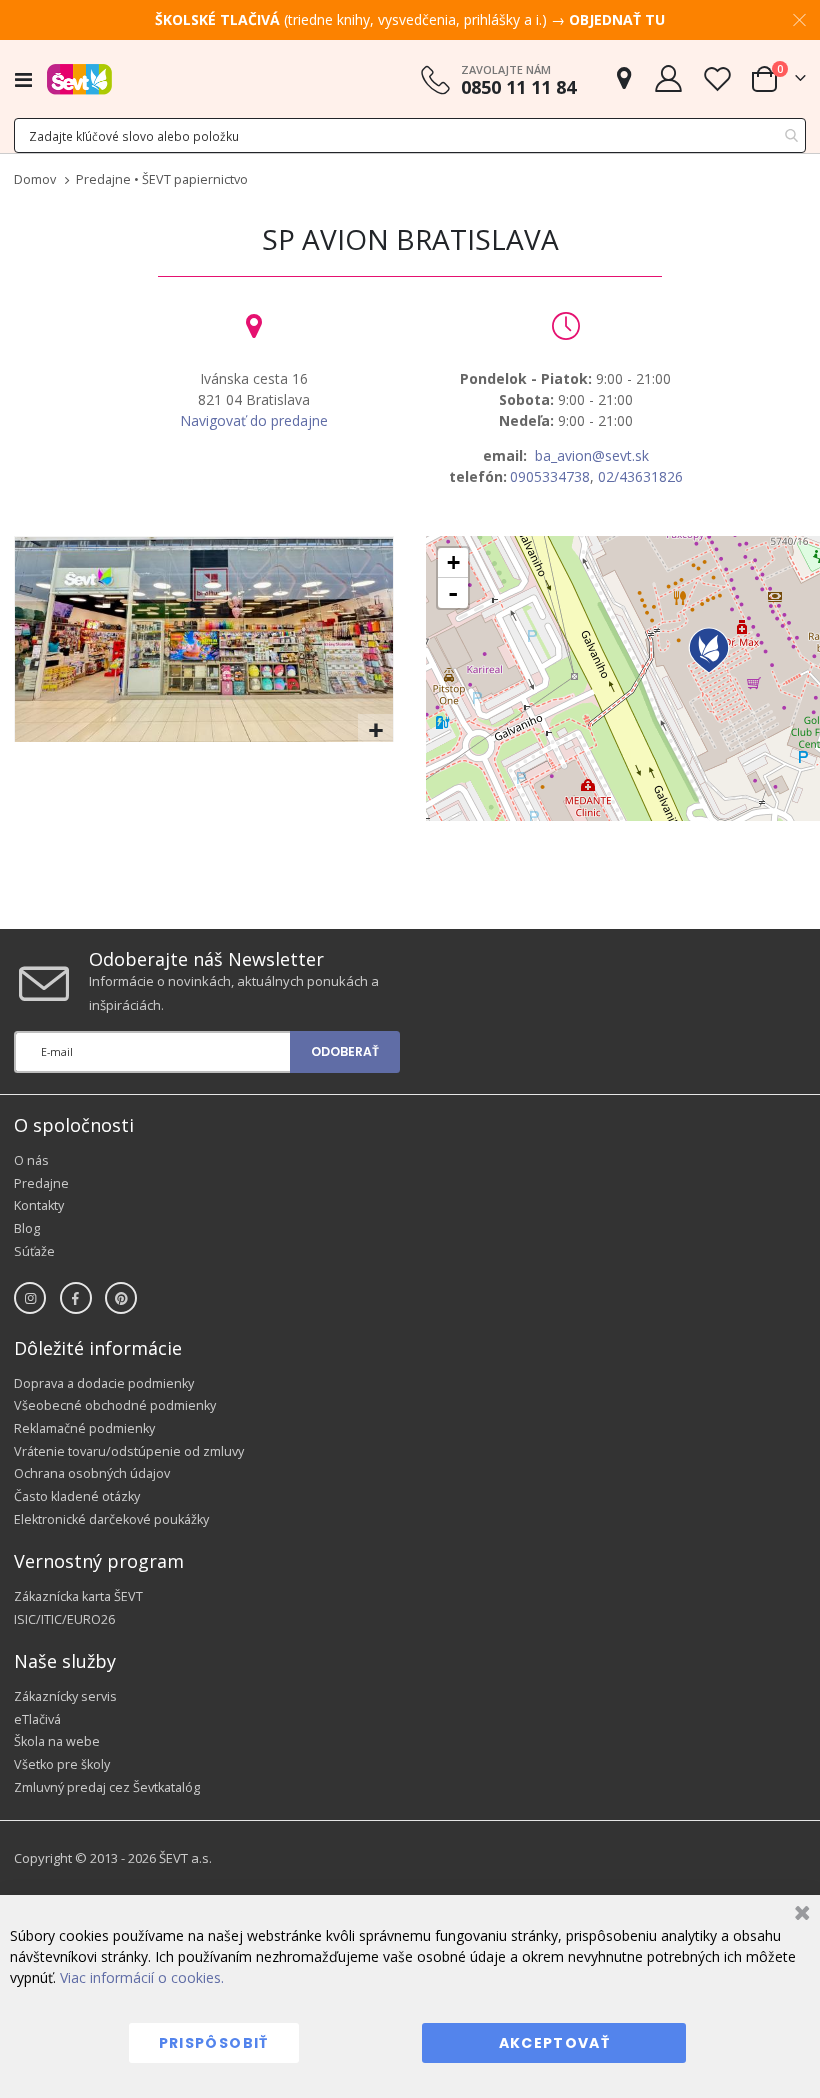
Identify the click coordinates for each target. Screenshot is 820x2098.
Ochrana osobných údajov (92, 1473)
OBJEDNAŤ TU (617, 19)
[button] (375, 731)
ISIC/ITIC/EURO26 (64, 1619)
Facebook (76, 1298)
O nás (31, 1160)
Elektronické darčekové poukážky (111, 1519)
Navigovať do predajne (254, 420)
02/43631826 (640, 476)
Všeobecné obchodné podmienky (115, 1405)
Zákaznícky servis (65, 1696)
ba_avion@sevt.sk (592, 455)
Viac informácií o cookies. (142, 1977)
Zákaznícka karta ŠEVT (78, 1596)
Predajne (41, 1183)
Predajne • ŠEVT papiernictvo (162, 179)
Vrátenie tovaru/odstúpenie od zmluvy (129, 1451)
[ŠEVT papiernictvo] (79, 79)
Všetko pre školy (62, 1764)
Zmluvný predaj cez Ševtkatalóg (107, 1787)
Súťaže (34, 1251)
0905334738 (550, 476)
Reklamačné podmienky (84, 1428)
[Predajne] (624, 78)
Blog (27, 1228)
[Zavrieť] (799, 1915)
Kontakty (39, 1205)
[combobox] (410, 135)
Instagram (30, 1298)
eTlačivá (37, 1719)
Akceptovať (555, 2043)
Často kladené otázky (77, 1496)
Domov (35, 179)
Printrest (121, 1298)
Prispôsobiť (214, 2043)
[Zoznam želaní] (717, 78)
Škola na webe (57, 1741)
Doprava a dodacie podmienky (104, 1383)
